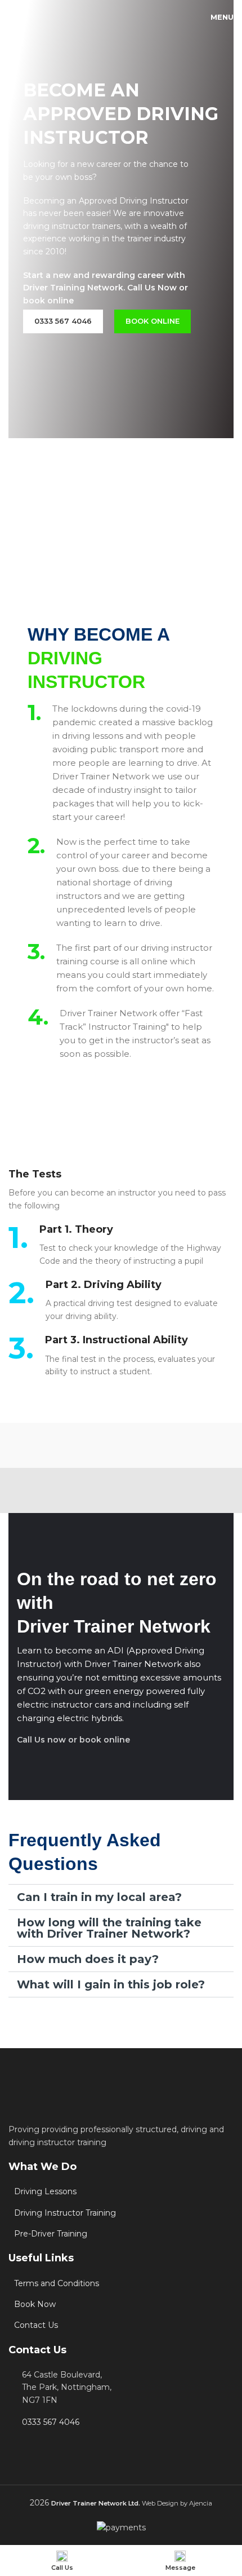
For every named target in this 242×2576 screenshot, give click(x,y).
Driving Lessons (45, 2191)
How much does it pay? (88, 1959)
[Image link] (57, 2105)
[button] (121, 1897)
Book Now (35, 2304)
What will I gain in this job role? (111, 1984)
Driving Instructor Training (65, 2213)
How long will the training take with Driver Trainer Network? (109, 1928)
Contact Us (36, 2325)
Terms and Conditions (57, 2283)
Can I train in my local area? (99, 1897)
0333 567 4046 (51, 2422)
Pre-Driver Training (51, 2234)
